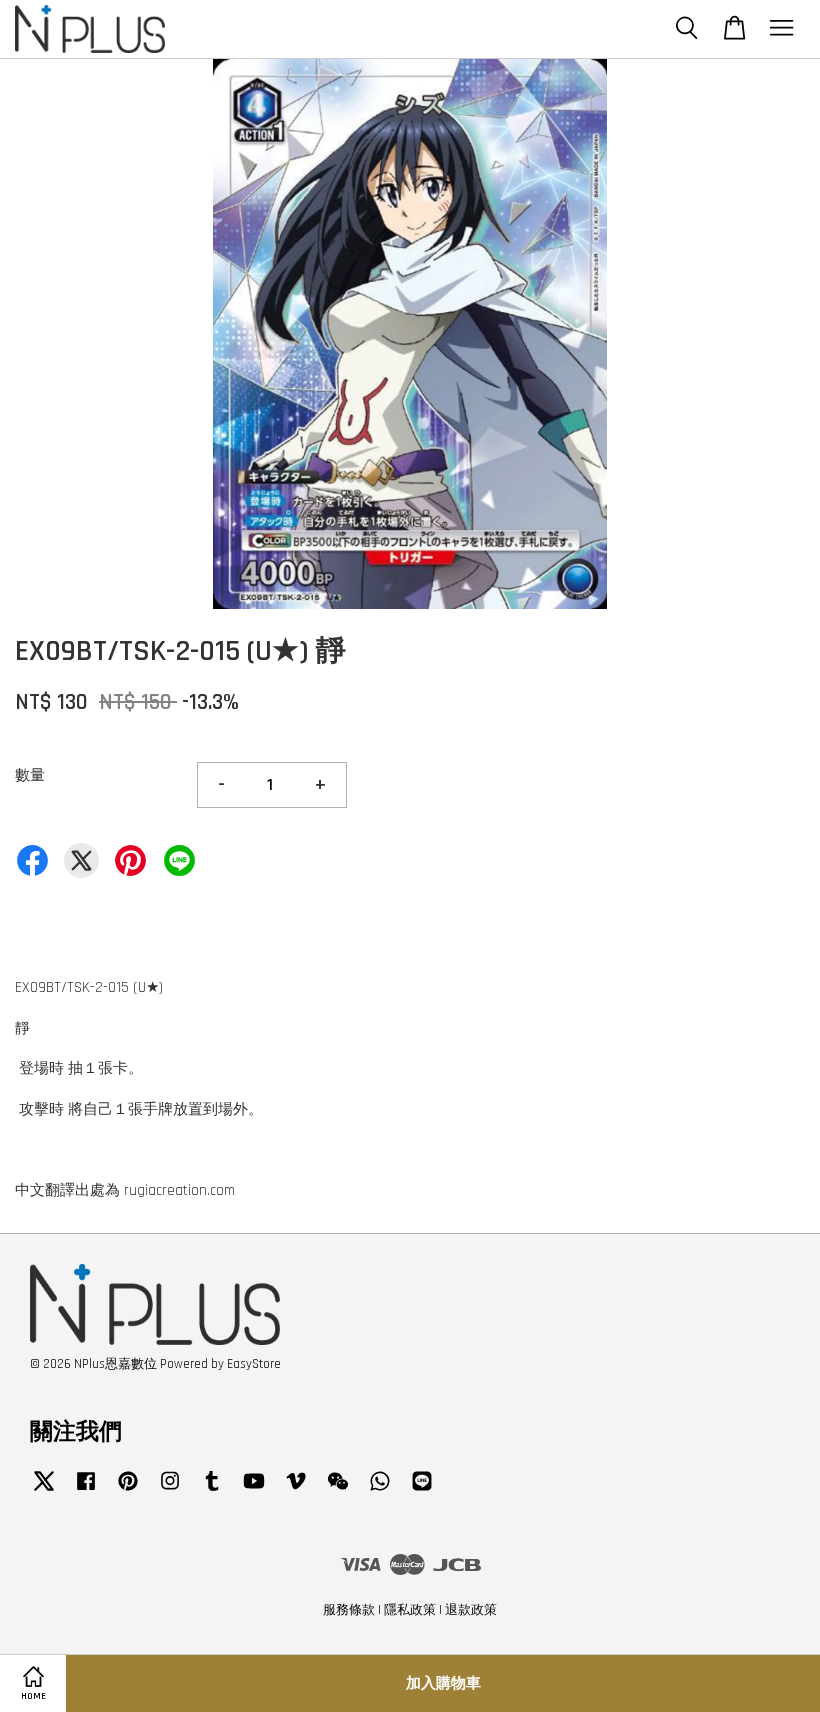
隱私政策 (410, 1610)
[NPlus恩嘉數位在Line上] (422, 1491)
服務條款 (349, 1610)
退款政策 (471, 1610)
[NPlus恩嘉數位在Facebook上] (86, 1491)
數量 (30, 775)
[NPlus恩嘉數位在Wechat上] (338, 1491)
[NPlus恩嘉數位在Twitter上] (44, 1491)
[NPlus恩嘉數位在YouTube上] (254, 1491)
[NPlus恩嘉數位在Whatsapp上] (380, 1491)
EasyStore (254, 1364)
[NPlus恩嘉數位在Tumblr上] (212, 1491)
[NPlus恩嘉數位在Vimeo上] (296, 1491)
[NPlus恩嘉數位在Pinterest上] (128, 1491)
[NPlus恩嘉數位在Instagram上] (170, 1491)
